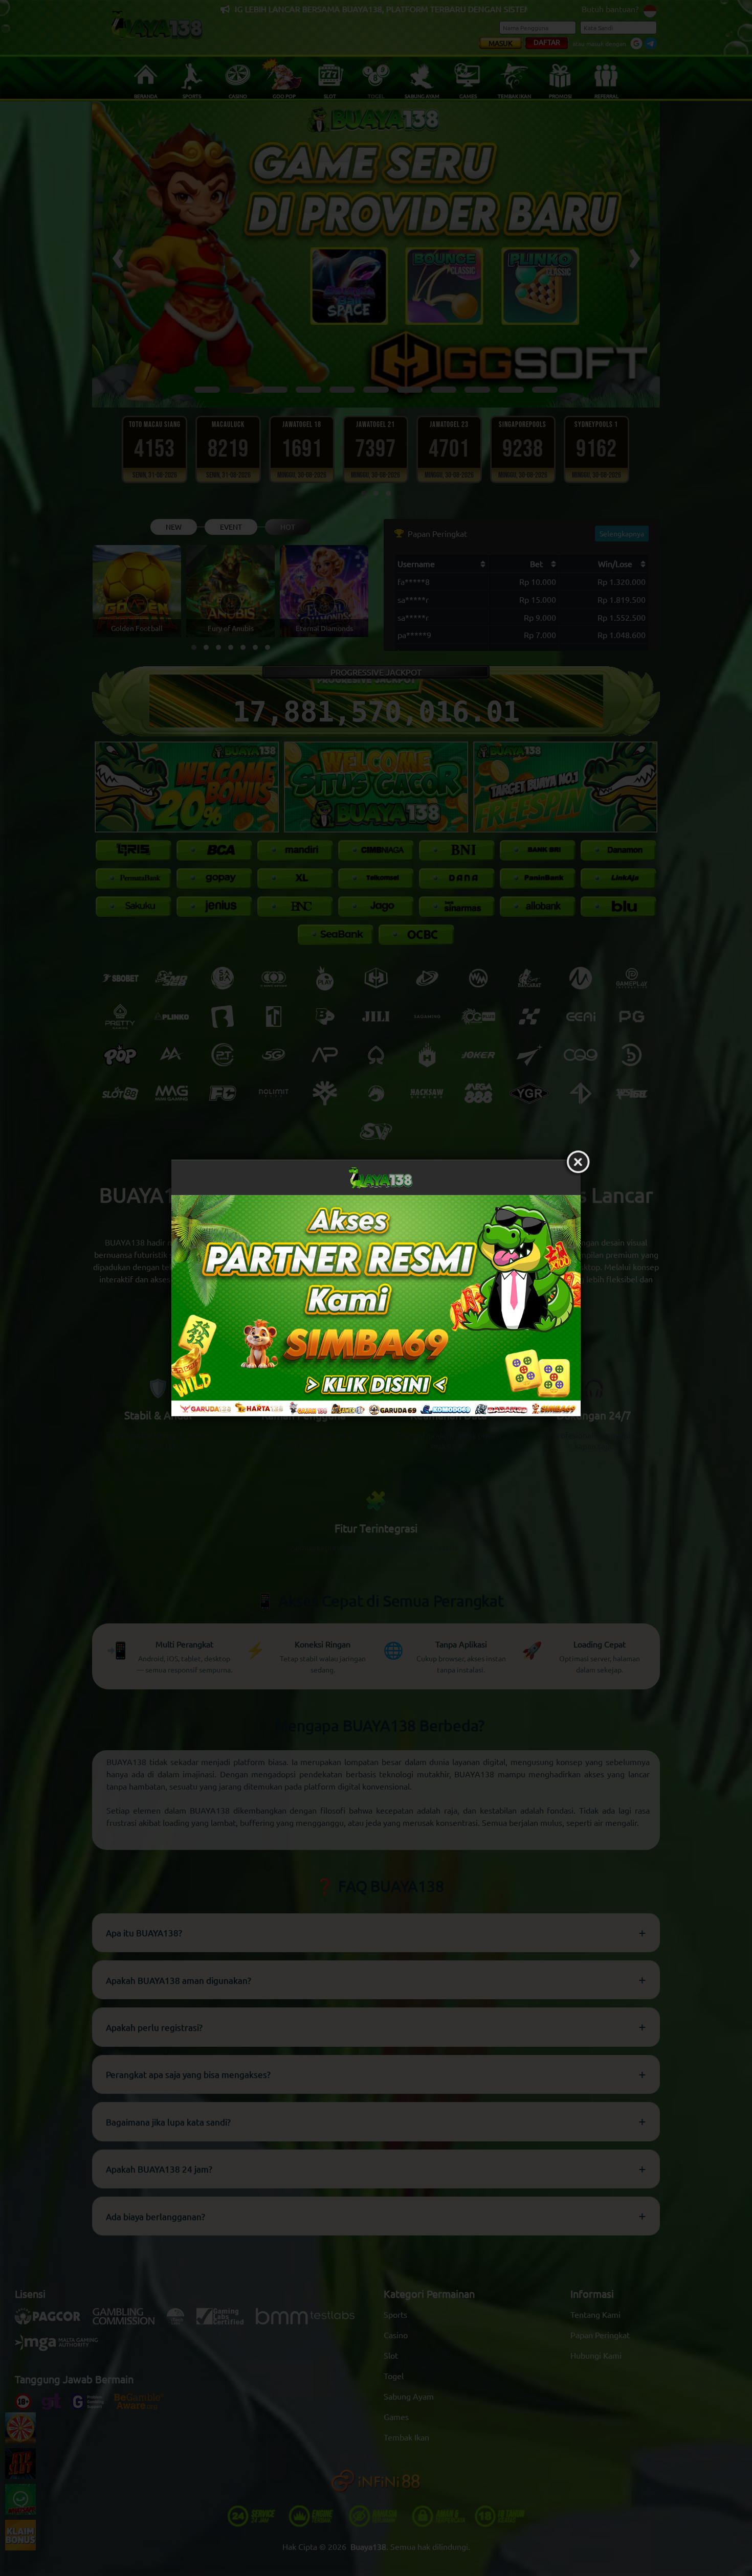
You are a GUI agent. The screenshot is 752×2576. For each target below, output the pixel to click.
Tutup (578, 1162)
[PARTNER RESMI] (376, 1305)
